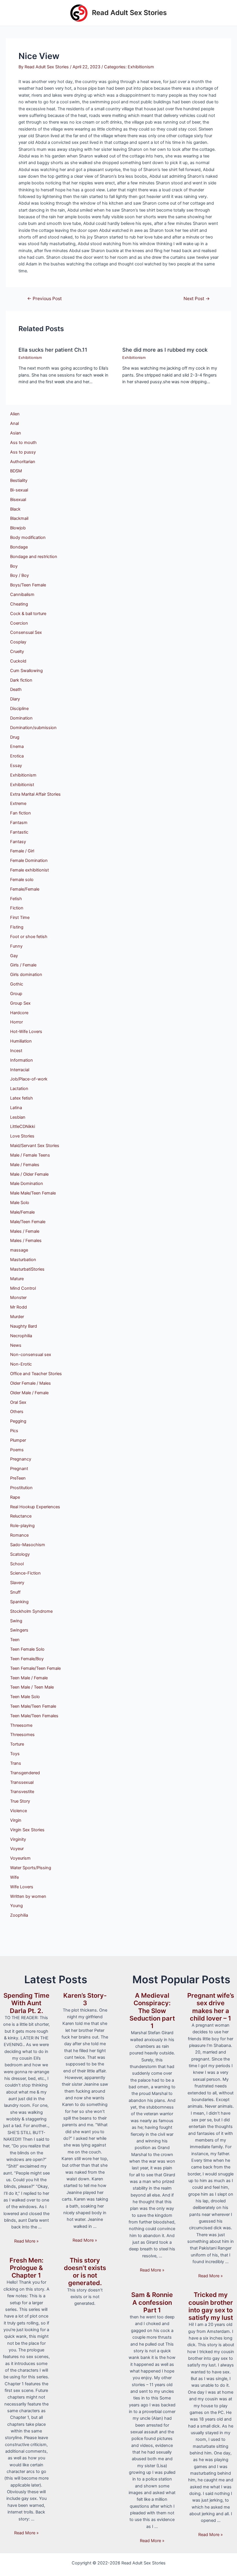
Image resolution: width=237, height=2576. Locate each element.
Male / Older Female (29, 1174)
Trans (16, 1763)
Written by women (28, 1896)
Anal (14, 423)
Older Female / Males (30, 1383)
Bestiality (19, 480)
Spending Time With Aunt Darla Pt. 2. (26, 2003)
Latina (16, 1108)
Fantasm (19, 823)
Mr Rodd (18, 1307)
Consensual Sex (26, 632)
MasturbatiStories (27, 1269)
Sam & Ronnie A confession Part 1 (152, 2302)
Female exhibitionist (29, 870)
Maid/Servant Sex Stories (35, 1146)
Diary (15, 699)
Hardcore (19, 1013)
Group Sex (20, 1003)
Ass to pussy (23, 452)
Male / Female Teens (30, 1155)
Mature (17, 1279)
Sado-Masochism (28, 1545)
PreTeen (18, 1478)
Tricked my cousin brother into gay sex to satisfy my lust (211, 2306)
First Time (20, 918)
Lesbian (18, 1117)
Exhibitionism (141, 67)
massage (19, 1250)
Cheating (19, 604)
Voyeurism (20, 1858)
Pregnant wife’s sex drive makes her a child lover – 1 (211, 2007)
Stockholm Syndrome (31, 1611)
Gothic (17, 984)
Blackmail (19, 518)
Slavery (17, 1583)
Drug (15, 737)
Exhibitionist (22, 785)
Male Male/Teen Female (33, 1193)
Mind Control (23, 1288)
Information (22, 1060)
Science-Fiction (25, 1573)
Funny (16, 946)
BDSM (16, 471)
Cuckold (18, 661)
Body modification (28, 537)
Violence (18, 1811)
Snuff (15, 1592)
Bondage (19, 547)
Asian (16, 433)
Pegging (18, 1421)
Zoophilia (19, 1915)
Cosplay (18, 642)
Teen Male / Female (29, 1678)
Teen (15, 1640)
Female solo (22, 880)
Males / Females (26, 1241)
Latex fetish (22, 1098)
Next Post (197, 299)
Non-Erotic (21, 1364)
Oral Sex (18, 1402)
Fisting (17, 927)
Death (16, 689)
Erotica (17, 756)
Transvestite (22, 1792)
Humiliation (21, 1041)
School (17, 1564)
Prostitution (21, 1488)
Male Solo (20, 1203)
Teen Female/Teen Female (35, 1668)
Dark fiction (21, 680)
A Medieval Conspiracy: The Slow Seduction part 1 (152, 2011)
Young (16, 1906)
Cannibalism (22, 595)
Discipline (19, 709)
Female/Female (25, 889)
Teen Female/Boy (27, 1659)
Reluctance (21, 1516)
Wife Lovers (22, 1887)
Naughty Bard (24, 1326)
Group (16, 994)
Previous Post (45, 299)
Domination (21, 718)
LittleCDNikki (23, 1126)
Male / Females (25, 1165)
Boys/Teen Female (28, 585)
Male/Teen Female (28, 1222)
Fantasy (18, 842)
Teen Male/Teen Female (33, 1706)
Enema (17, 746)
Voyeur (17, 1849)
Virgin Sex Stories (27, 1830)
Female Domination (29, 860)
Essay (16, 766)
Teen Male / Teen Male (32, 1687)
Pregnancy (21, 1459)
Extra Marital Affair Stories (35, 794)
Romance (19, 1535)
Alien (15, 414)
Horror (16, 1022)
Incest (16, 1051)
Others (17, 1412)
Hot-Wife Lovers (26, 1032)
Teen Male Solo (25, 1697)
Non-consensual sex (31, 1355)
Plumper (18, 1440)
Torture (17, 1744)
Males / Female (25, 1231)
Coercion (19, 623)
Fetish (16, 899)
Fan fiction (21, 813)
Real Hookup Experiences (35, 1507)
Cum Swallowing (26, 671)
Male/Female (22, 1212)
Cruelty (17, 652)
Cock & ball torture (28, 614)
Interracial (20, 1070)
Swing (16, 1621)
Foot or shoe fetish (29, 937)
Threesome (21, 1725)
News (16, 1345)
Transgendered (25, 1773)
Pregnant (19, 1469)
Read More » (26, 2241)
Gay (14, 956)
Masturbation (23, 1260)
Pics (14, 1431)
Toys (15, 1754)
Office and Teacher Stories (36, 1374)
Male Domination (27, 1184)
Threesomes (22, 1735)
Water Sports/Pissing (31, 1868)
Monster (18, 1298)
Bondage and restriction (34, 557)
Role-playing (22, 1526)
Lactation (19, 1089)
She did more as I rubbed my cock (165, 350)
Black (15, 509)
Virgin (16, 1820)
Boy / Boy (20, 575)
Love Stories (22, 1136)
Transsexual (22, 1782)
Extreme (18, 803)
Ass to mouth (23, 443)
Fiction (17, 908)
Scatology (20, 1554)
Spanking (19, 1602)
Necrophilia (21, 1336)
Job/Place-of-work (29, 1079)
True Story (20, 1801)
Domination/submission (33, 728)
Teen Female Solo (27, 1649)
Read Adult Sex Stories (129, 13)
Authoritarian (23, 462)
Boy (14, 566)
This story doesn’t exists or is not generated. (85, 2272)
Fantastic (19, 832)
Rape (15, 1497)
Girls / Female (23, 965)
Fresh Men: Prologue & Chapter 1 (26, 2268)
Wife (14, 1877)
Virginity (18, 1839)
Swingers (19, 1630)
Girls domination (26, 975)
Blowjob (18, 528)
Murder (17, 1317)
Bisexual (18, 500)
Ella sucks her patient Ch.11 (53, 350)
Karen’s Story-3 (85, 1999)
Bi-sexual (19, 490)
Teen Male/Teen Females (34, 1716)
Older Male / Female (29, 1393)
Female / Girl (22, 851)
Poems (17, 1450)
